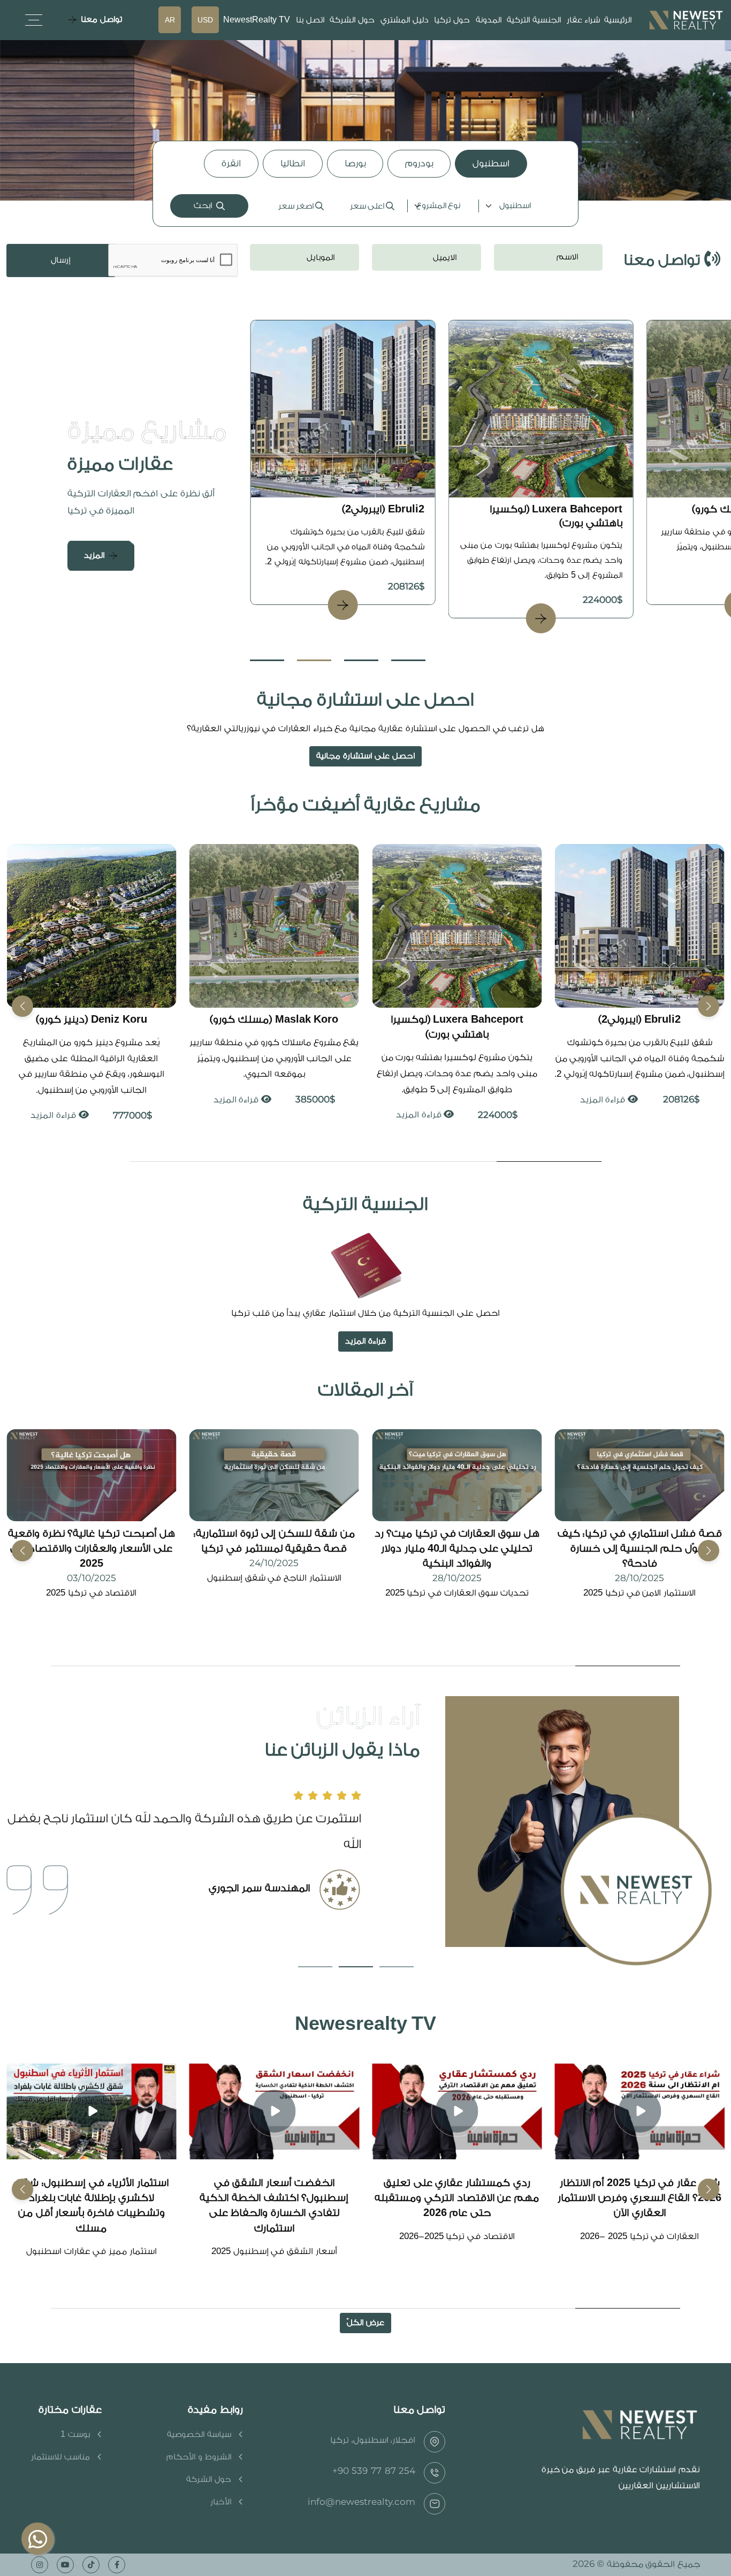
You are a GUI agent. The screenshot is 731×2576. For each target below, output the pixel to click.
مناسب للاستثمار (60, 2457)
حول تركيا (452, 20)
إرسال (61, 260)
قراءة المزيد (603, 1115)
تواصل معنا (101, 20)
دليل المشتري (405, 20)
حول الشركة (352, 20)
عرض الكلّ (365, 2323)
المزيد (94, 555)
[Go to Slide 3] (361, 660)
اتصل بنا (310, 20)
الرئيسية (618, 20)
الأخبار (221, 2502)
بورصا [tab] (355, 163)
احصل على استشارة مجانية (365, 756)
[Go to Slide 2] (314, 660)
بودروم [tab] (419, 163)
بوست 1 (75, 2435)
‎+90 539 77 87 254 (374, 2471)
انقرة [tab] (231, 163)
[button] (22, 1006)
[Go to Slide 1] (267, 660)
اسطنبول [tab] (491, 163)
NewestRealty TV (257, 20)
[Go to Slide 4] (408, 660)
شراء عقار (584, 20)
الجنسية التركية (534, 20)
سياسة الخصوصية (199, 2435)
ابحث (203, 206)
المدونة (489, 20)
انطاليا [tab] (293, 163)
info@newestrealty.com (361, 2502)
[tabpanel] (366, 206)
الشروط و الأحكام (199, 2457)
